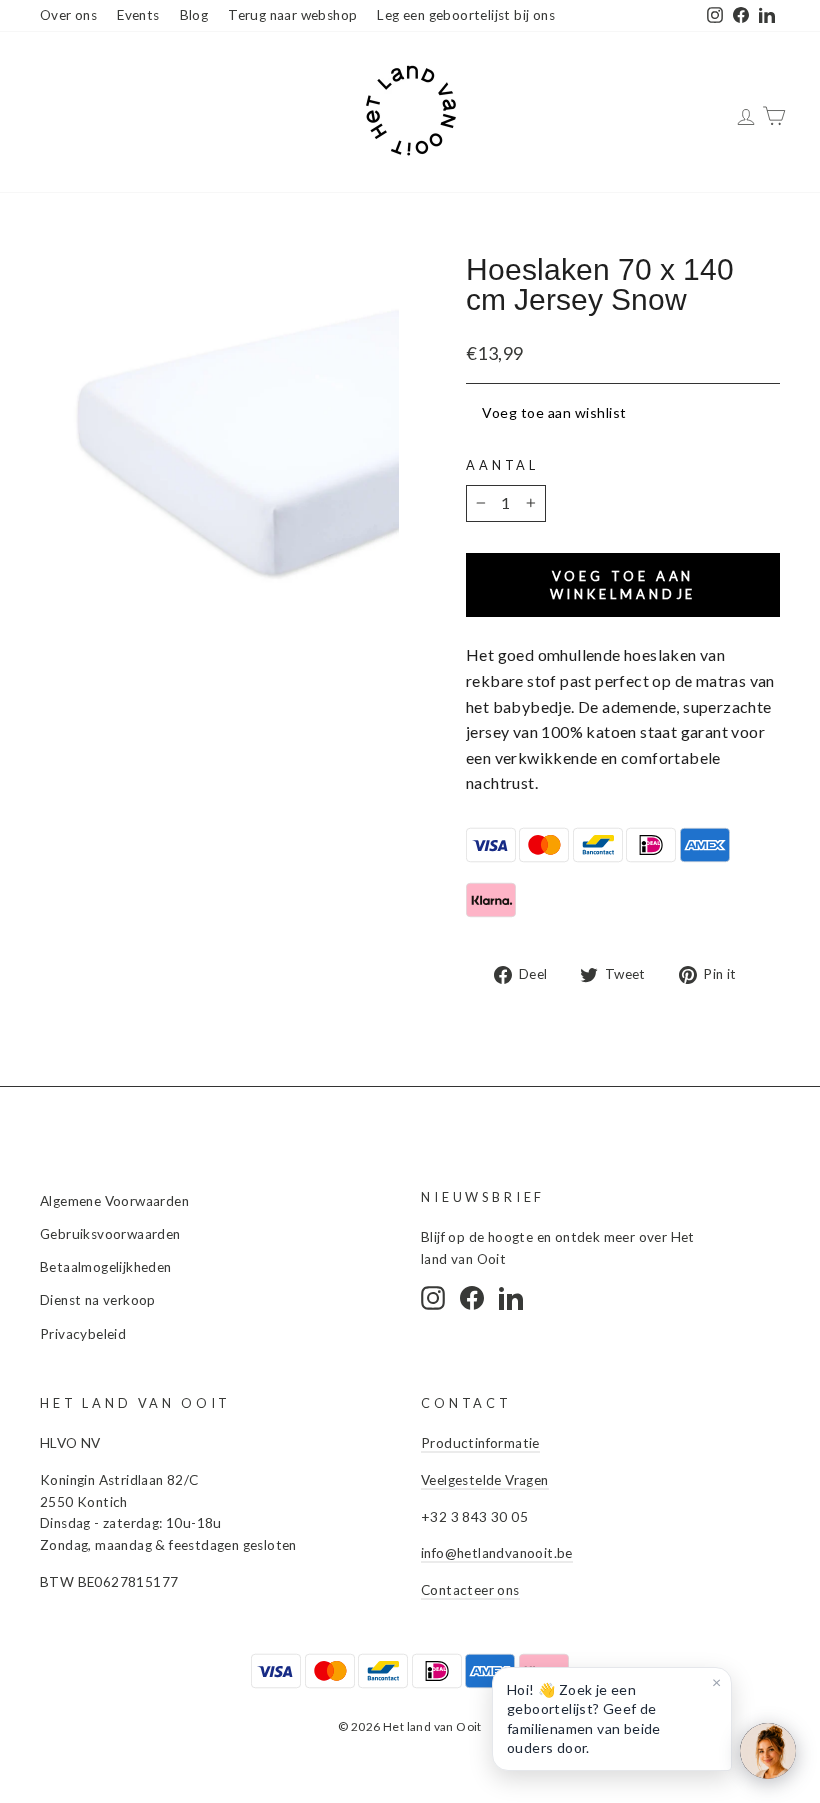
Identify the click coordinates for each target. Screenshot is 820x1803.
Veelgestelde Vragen (485, 1480)
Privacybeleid (83, 1334)
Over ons (68, 15)
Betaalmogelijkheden (106, 1267)
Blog (194, 15)
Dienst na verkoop (98, 1300)
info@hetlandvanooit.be (497, 1553)
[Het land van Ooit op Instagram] (433, 1298)
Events (138, 15)
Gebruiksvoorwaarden (110, 1234)
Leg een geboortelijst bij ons (466, 15)
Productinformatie (480, 1443)
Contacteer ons (470, 1590)
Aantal (502, 465)
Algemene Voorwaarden (114, 1201)
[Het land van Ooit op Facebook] (472, 1298)
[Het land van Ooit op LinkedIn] (511, 1298)
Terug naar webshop (292, 15)
